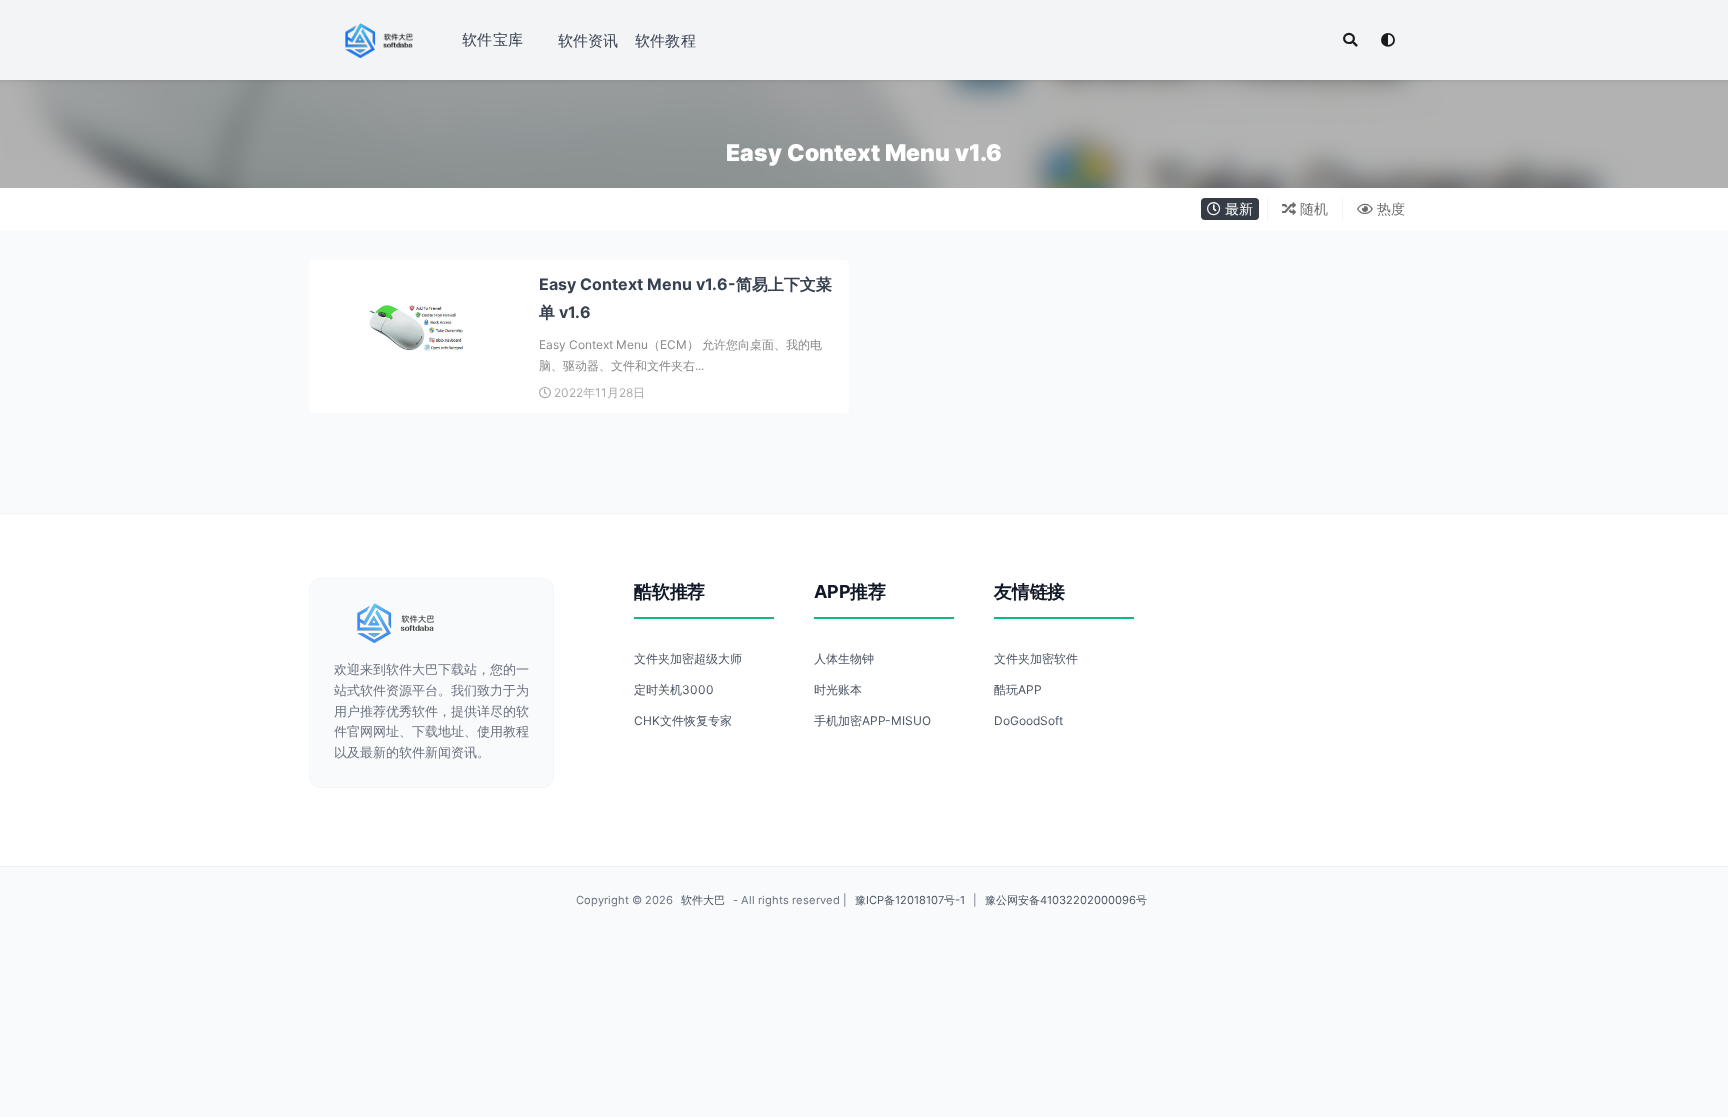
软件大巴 (703, 900)
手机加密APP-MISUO (872, 720)
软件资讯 (588, 40)
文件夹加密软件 (1036, 658)
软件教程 (665, 40)
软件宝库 (492, 39)
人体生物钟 (844, 658)
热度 (1389, 208)
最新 (1237, 208)
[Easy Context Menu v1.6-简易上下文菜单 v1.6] (419, 328)
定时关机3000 (674, 689)
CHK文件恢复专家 (683, 720)
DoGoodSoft (1028, 720)
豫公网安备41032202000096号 (1066, 900)
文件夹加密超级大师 (688, 658)
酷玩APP (1018, 689)
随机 (1312, 208)
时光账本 (838, 689)
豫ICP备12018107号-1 (910, 900)
